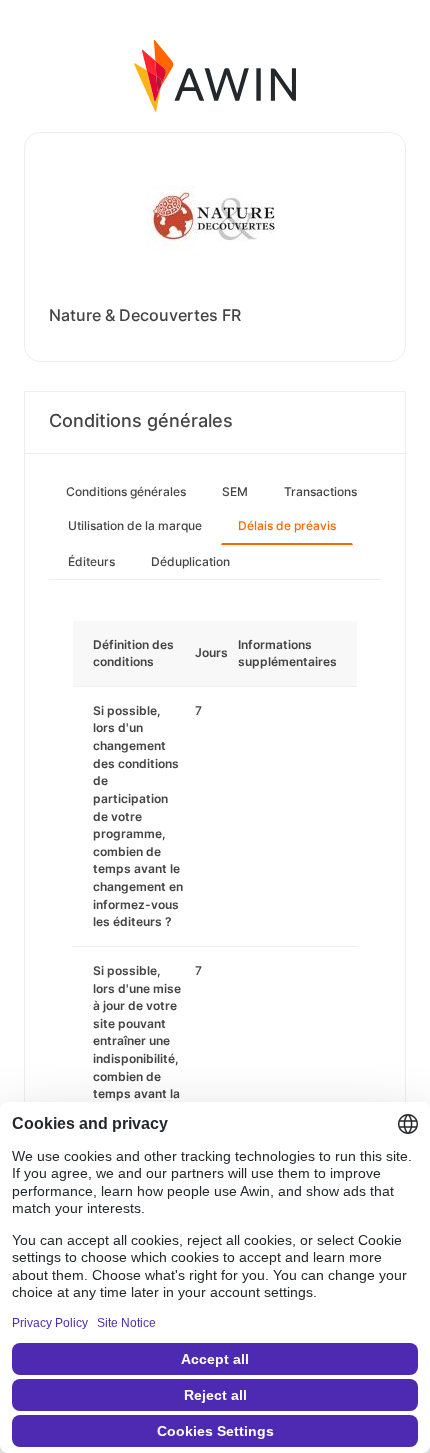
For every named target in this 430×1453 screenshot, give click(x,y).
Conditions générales (126, 491)
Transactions (320, 491)
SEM (235, 491)
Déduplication (190, 561)
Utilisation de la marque (135, 525)
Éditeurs (91, 561)
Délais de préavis (287, 525)
